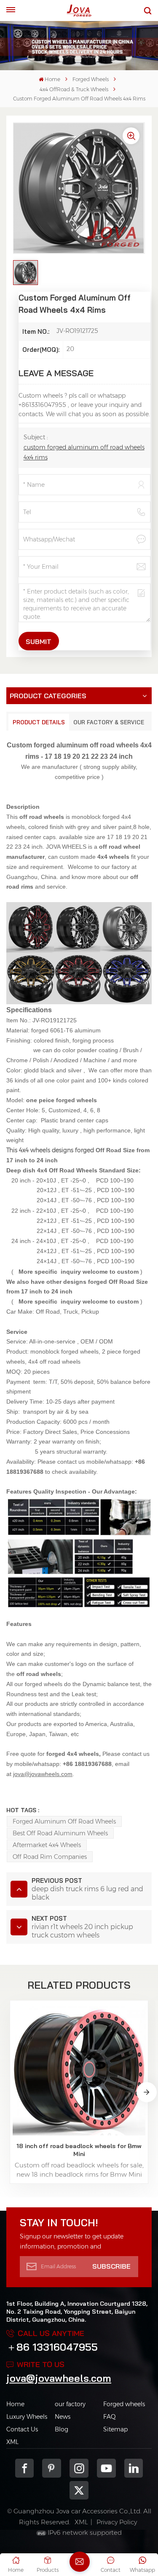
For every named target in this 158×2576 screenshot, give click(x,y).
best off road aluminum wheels (60, 1833)
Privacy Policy (117, 2522)
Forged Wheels (91, 79)
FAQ (110, 2417)
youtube (106, 2468)
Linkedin (134, 2468)
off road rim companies (50, 1857)
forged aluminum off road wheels (64, 1821)
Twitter (79, 2490)
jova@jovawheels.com (59, 2378)
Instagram (79, 2468)
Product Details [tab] (39, 722)
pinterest (52, 2468)
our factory (70, 2404)
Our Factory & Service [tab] (109, 722)
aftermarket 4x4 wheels (47, 1845)
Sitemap (115, 2429)
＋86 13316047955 (52, 2347)
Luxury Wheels (27, 2417)
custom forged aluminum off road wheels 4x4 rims (84, 452)
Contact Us (22, 2429)
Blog (62, 2429)
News (63, 2417)
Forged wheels (124, 2404)
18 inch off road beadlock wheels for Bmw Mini (79, 2150)
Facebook (25, 2468)
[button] (147, 2092)
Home (52, 79)
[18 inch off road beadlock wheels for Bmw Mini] (79, 2069)
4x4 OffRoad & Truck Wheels (74, 89)
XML (12, 2442)
